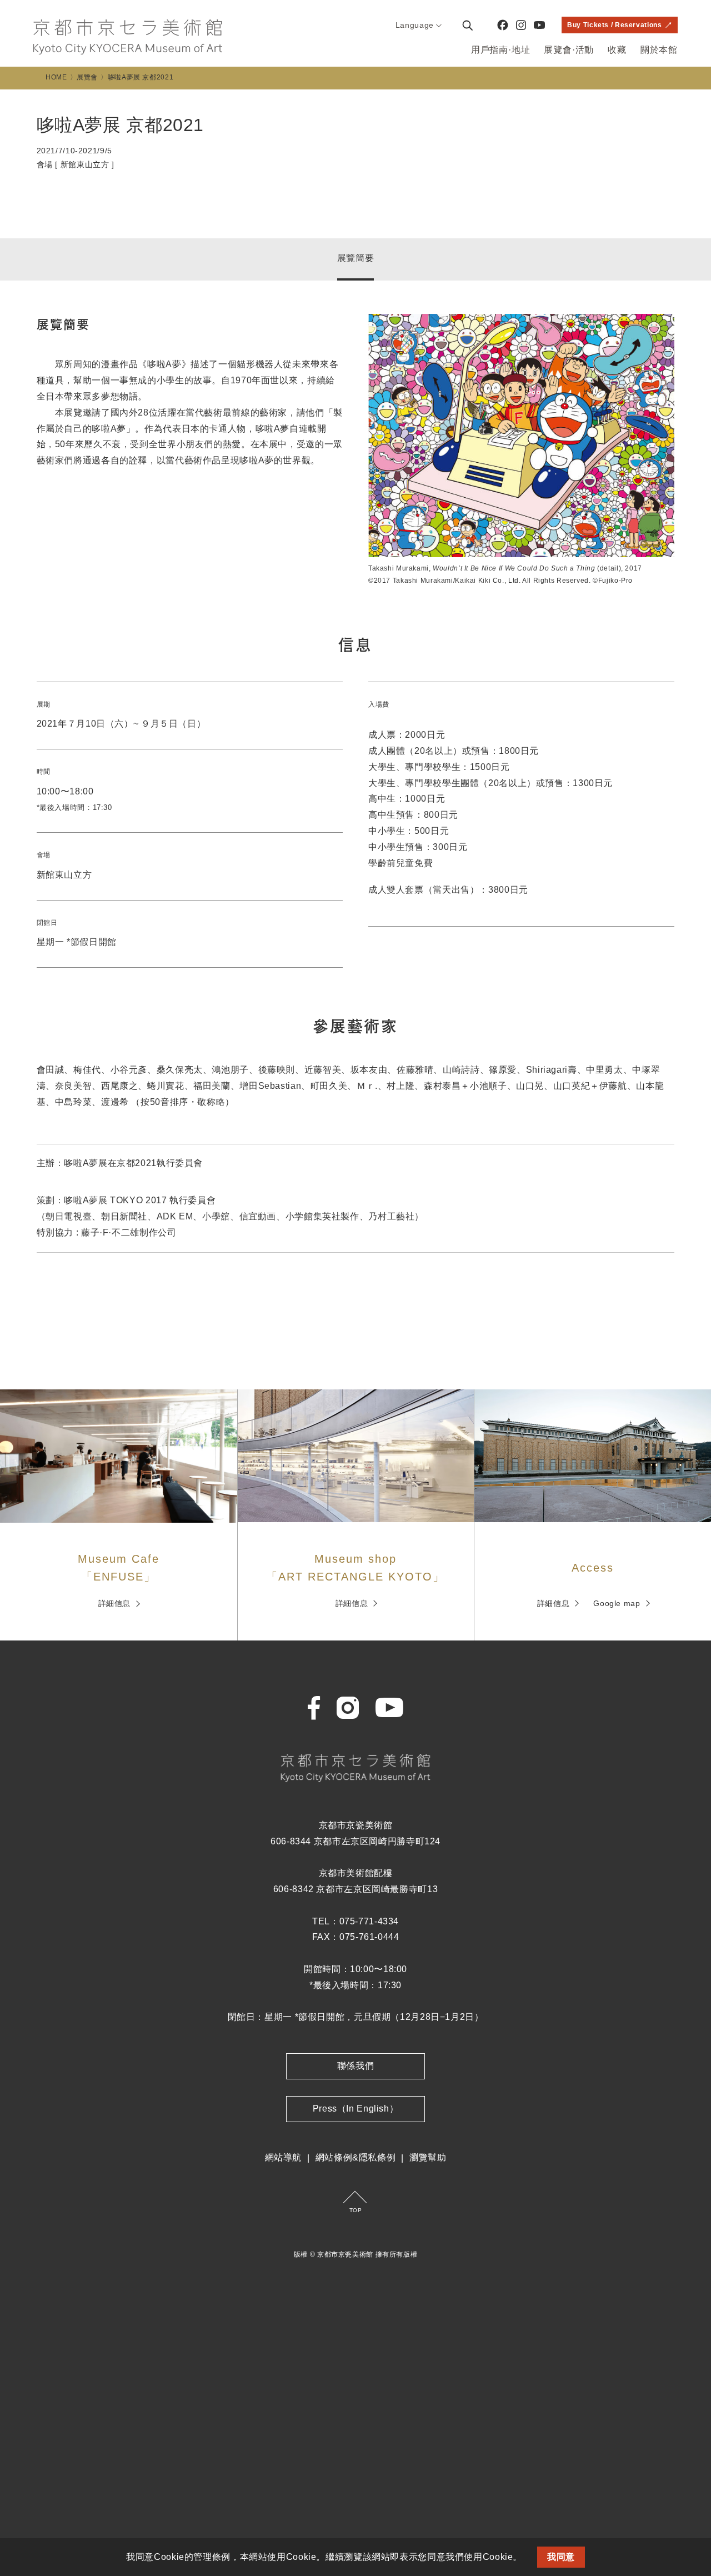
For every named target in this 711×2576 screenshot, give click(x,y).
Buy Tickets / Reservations (614, 25)
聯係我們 (356, 2066)
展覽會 (87, 77)
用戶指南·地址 (501, 50)
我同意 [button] (561, 2557)
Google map (617, 1603)
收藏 (617, 50)
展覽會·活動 (569, 50)
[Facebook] (503, 25)
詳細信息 (115, 1603)
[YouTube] (539, 25)
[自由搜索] (467, 25)
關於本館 (659, 50)
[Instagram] (521, 25)
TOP (356, 2210)
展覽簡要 (356, 258)
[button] (527, 2558)
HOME (56, 77)
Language (415, 25)
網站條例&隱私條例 (356, 2157)
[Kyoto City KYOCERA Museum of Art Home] (128, 37)
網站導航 (284, 2157)
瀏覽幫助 (428, 2157)
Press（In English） (356, 2109)
